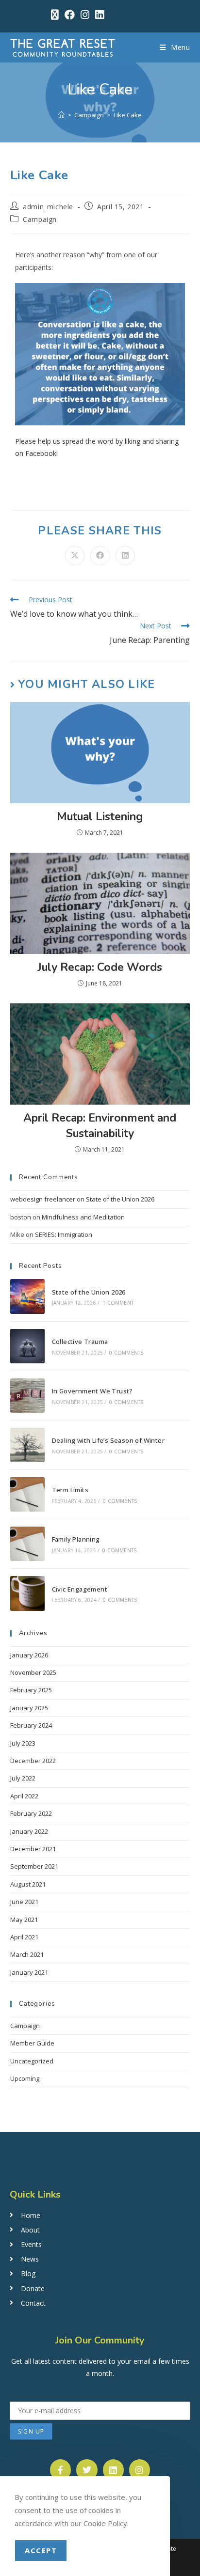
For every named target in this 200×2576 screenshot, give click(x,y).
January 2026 (29, 1655)
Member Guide (32, 2043)
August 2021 (28, 1884)
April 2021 (24, 1937)
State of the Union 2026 (120, 1199)
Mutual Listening (100, 817)
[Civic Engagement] (27, 1593)
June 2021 (24, 1902)
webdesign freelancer (43, 1199)
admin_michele (48, 207)
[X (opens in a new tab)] (55, 15)
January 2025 (29, 1708)
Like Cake (128, 115)
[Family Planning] (27, 1544)
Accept (41, 2550)
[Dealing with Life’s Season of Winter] (27, 1445)
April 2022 (24, 1796)
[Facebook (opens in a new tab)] (70, 15)
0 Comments (126, 1353)
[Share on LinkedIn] (125, 556)
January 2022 (29, 1831)
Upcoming (25, 2078)
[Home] (61, 115)
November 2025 (33, 1672)
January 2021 (29, 1972)
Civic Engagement (80, 1589)
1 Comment (118, 1303)
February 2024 (31, 1725)
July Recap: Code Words (100, 967)
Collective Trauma (80, 1342)
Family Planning (76, 1539)
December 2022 (33, 1761)
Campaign (40, 219)
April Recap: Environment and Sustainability (100, 1126)
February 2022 (31, 1813)
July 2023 (23, 1743)
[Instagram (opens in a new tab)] (85, 15)
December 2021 (33, 1849)
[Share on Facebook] (100, 556)
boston (21, 1217)
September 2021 (34, 1866)
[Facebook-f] (60, 2470)
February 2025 (31, 1690)
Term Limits (70, 1490)
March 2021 (27, 1954)
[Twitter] (87, 2470)
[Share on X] (75, 556)
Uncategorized (32, 2061)
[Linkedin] (113, 2470)
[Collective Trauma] (27, 1346)
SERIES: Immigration (64, 1234)
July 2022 (23, 1778)
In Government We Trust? (92, 1391)
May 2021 (24, 1920)
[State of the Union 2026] (27, 1296)
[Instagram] (140, 2470)
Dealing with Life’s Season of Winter (108, 1440)
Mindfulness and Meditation (83, 1217)
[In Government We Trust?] (27, 1396)
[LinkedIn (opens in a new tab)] (98, 15)
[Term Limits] (27, 1494)
